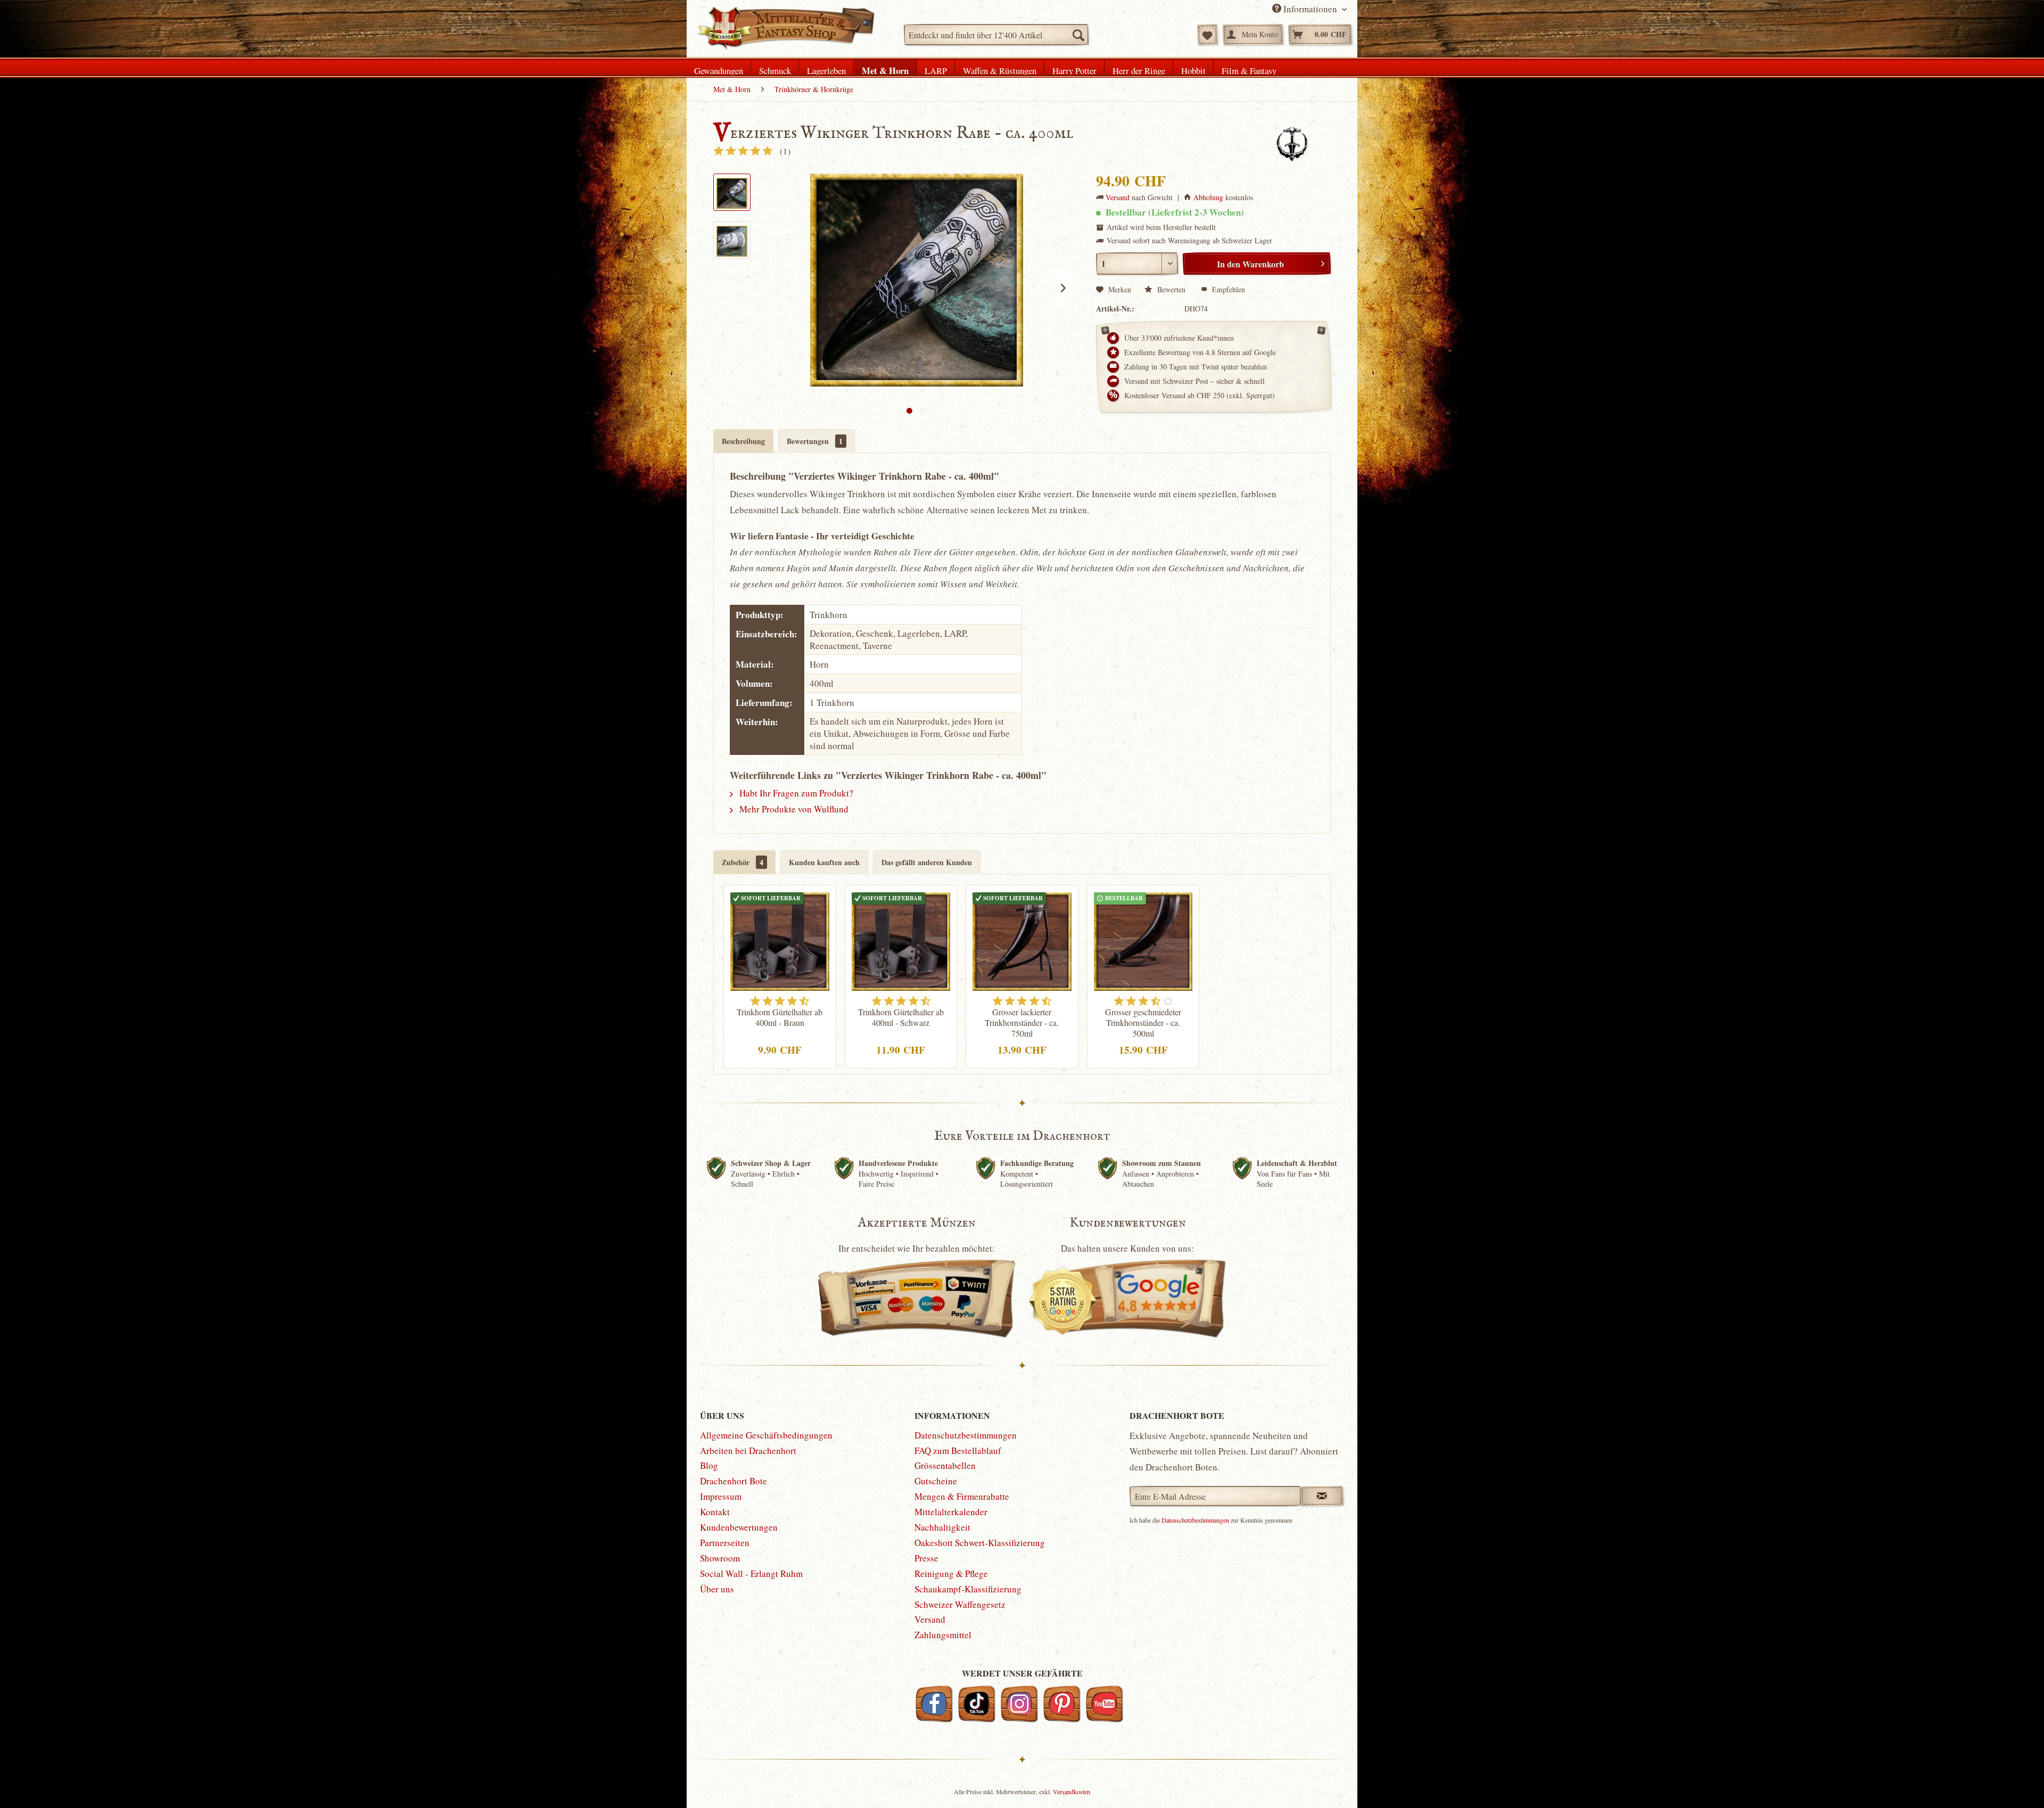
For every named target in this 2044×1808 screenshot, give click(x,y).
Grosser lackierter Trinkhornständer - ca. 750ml (1022, 1023)
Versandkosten (1072, 1791)
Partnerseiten (725, 1543)
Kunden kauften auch (824, 862)
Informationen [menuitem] (1310, 9)
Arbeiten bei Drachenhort (748, 1450)
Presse (926, 1558)
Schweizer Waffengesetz (960, 1604)
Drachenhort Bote (733, 1481)
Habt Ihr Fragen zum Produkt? (795, 793)
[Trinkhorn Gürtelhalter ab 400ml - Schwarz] (901, 940)
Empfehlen (1227, 289)
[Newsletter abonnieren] (1322, 1496)
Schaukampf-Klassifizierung (968, 1589)
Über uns (717, 1589)
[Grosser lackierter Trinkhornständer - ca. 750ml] (1022, 940)
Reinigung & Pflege (951, 1573)
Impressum (721, 1496)
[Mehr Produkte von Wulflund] (1292, 144)
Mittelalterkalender (951, 1512)
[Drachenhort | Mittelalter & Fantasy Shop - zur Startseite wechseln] (786, 28)
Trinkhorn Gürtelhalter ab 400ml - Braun (780, 1017)
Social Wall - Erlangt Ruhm (751, 1573)
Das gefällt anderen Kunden (927, 862)
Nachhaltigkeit (942, 1527)
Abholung (1208, 197)
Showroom (720, 1558)
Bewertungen (815, 441)
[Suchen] (1078, 35)
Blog (709, 1465)
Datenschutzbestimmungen (966, 1435)
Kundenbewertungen (739, 1527)
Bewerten (1171, 289)
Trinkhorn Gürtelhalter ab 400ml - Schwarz (901, 1017)
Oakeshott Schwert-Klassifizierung (980, 1543)
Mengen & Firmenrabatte (962, 1496)
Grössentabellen (945, 1465)
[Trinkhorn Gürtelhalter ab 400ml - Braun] (780, 940)
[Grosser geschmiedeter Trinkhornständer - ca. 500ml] (1143, 940)
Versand (1118, 197)
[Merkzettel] (1208, 35)
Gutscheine (936, 1481)
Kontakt (715, 1512)
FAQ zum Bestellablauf (958, 1450)
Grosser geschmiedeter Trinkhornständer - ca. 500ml (1143, 1023)
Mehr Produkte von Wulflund (793, 809)
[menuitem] (996, 35)
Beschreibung (743, 441)
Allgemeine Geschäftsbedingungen (766, 1435)
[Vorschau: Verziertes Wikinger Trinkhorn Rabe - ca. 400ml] (732, 192)
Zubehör (743, 862)
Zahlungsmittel (943, 1635)
